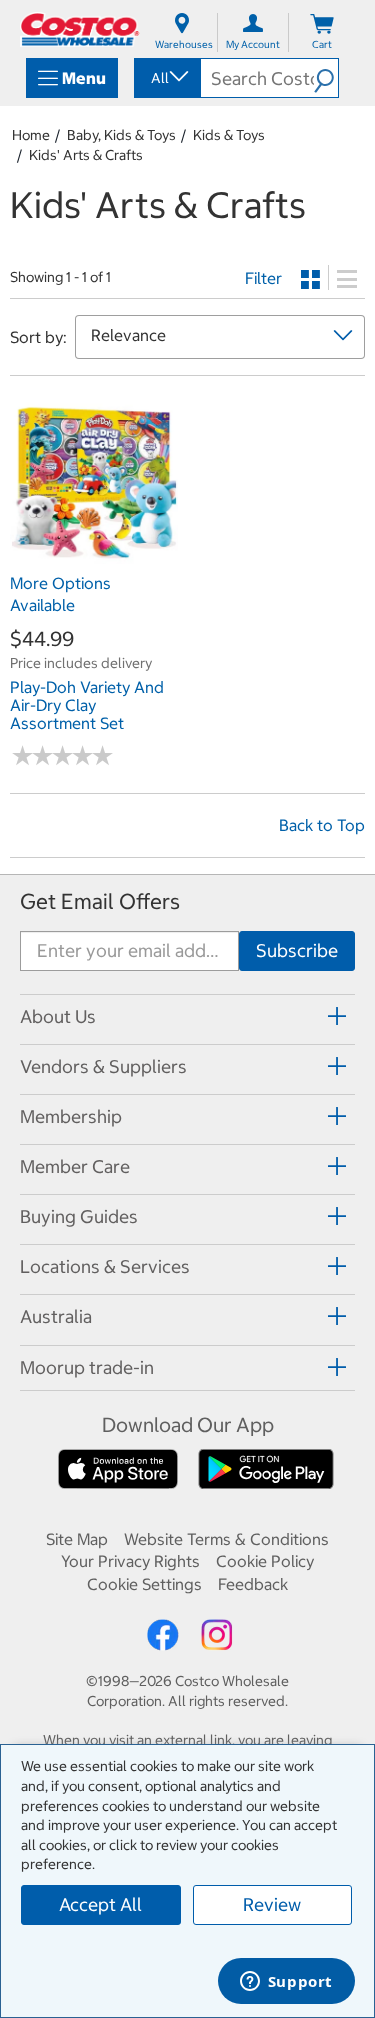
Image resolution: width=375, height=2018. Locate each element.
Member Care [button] (75, 1166)
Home (31, 135)
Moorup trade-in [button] (87, 1367)
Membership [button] (71, 1116)
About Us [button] (58, 1016)
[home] (80, 29)
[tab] (187, 1016)
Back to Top (322, 825)
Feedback (253, 1584)
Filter (263, 278)
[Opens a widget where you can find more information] (286, 1983)
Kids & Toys (229, 135)
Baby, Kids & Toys (121, 135)
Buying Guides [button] (79, 1216)
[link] (94, 553)
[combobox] (166, 78)
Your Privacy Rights (130, 1561)
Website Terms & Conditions (226, 1539)
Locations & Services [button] (105, 1266)
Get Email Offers (100, 901)
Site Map (77, 1539)
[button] (326, 78)
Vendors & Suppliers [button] (103, 1066)
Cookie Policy (265, 1561)
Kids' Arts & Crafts (86, 155)
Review (272, 1904)
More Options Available (60, 594)
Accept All (100, 1904)
